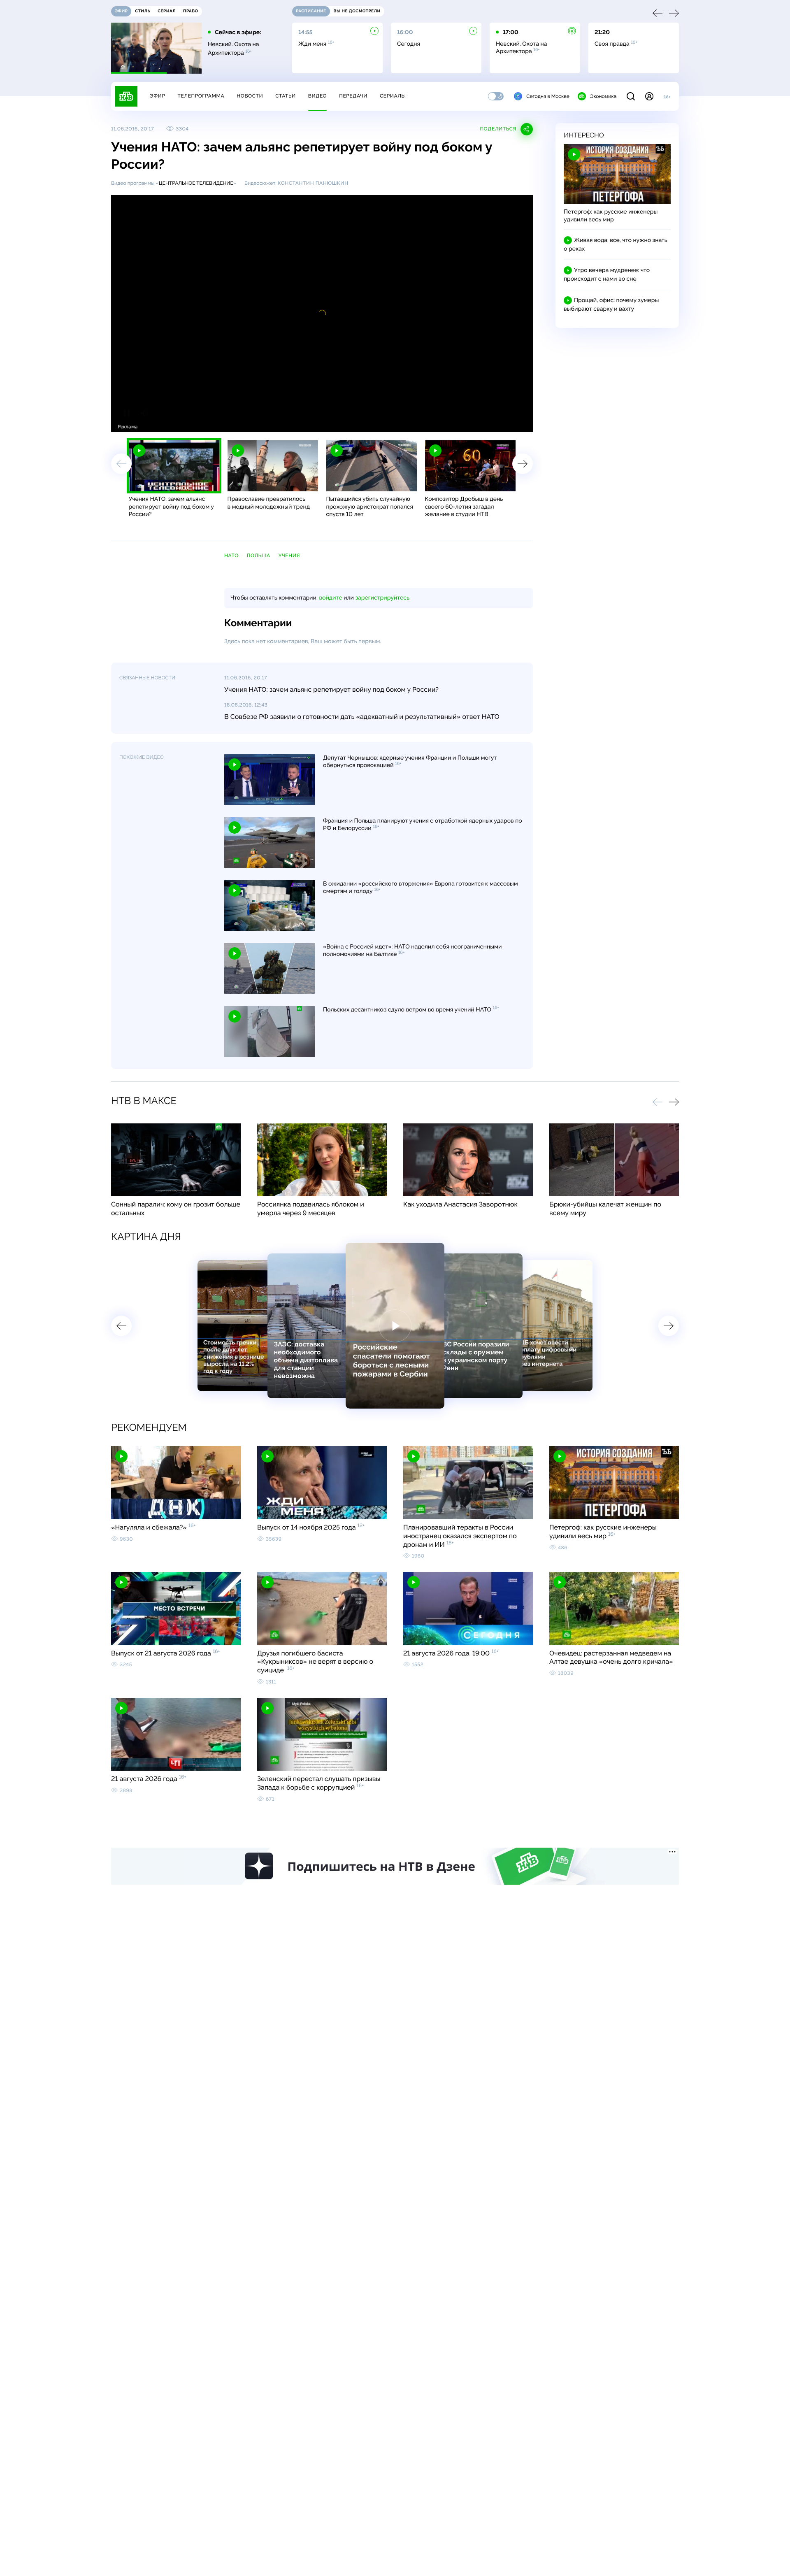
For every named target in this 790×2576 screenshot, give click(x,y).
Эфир (157, 96)
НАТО (231, 556)
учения (289, 556)
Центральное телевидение (196, 183)
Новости (250, 96)
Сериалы (393, 96)
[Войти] (649, 96)
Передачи (353, 96)
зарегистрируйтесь (382, 598)
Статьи (286, 96)
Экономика (603, 96)
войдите (330, 598)
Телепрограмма (201, 96)
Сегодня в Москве (548, 96)
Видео (317, 96)
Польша (259, 556)
